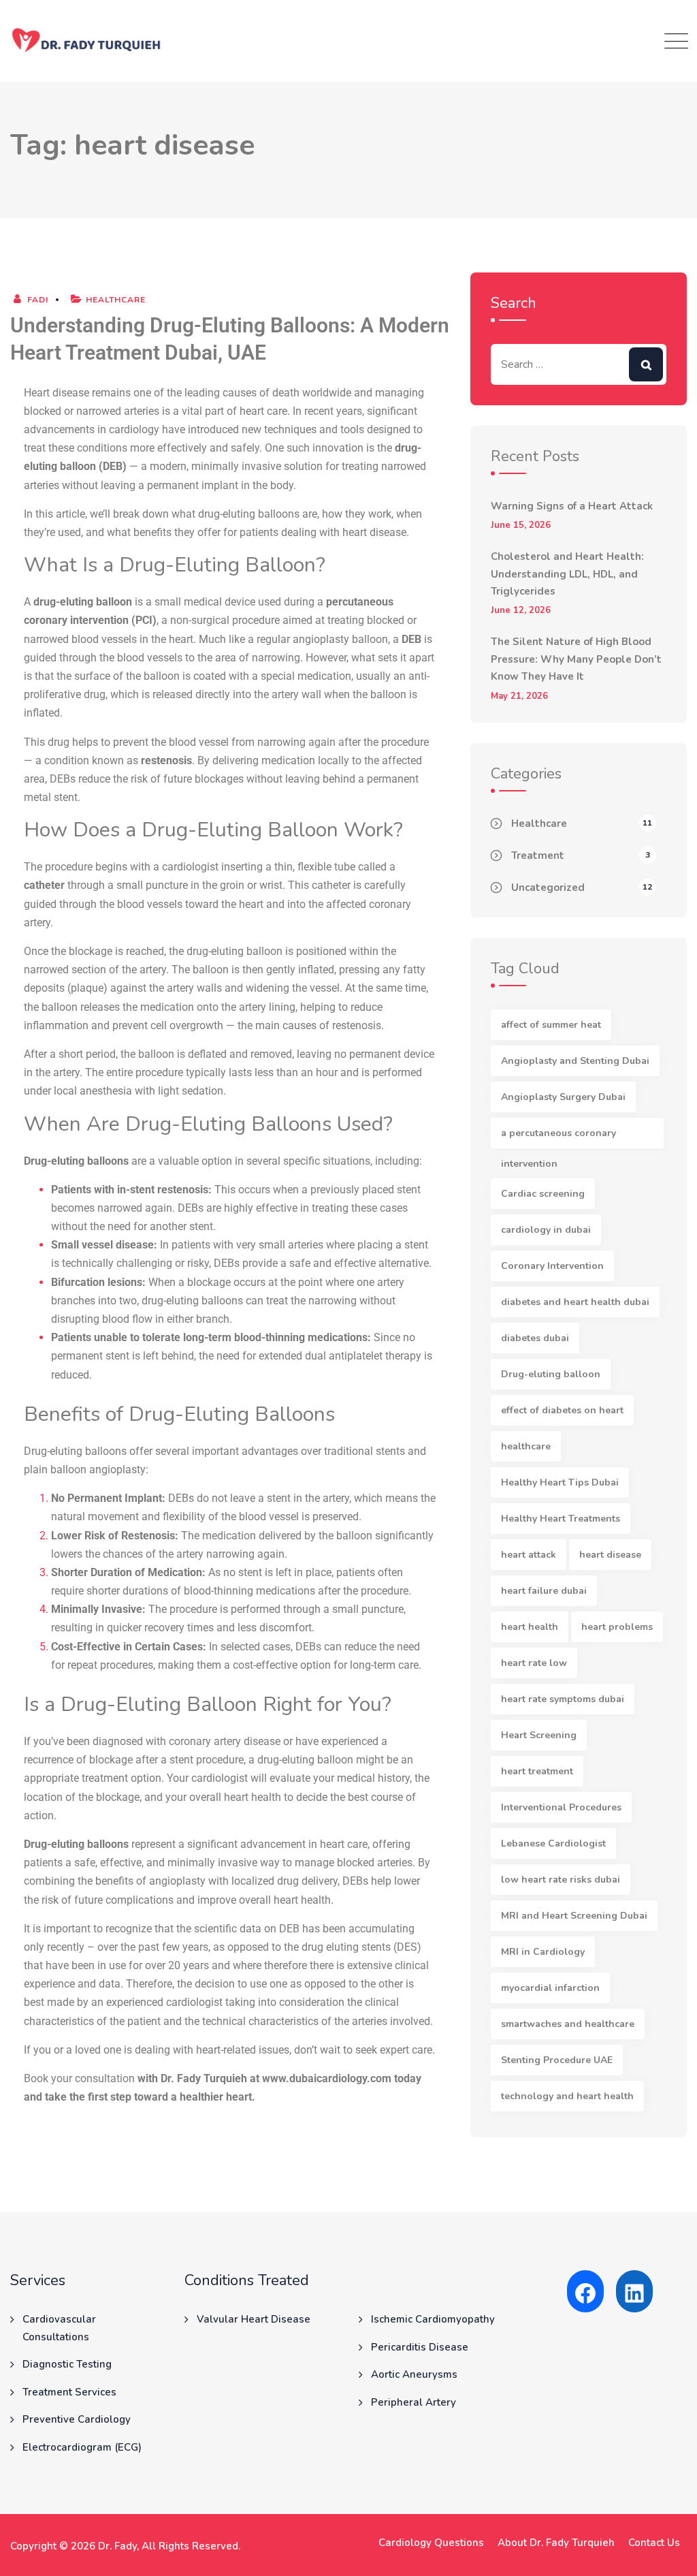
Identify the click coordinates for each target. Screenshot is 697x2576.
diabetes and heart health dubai (575, 1302)
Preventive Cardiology (77, 2419)
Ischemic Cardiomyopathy (433, 2319)
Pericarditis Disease (420, 2347)
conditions (103, 448)
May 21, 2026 (519, 696)
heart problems (617, 1627)
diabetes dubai (535, 1338)
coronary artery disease (225, 1741)
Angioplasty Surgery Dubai (563, 1097)
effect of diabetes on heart (562, 1410)
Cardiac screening (543, 1194)
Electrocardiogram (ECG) (82, 2447)
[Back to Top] (668, 2554)
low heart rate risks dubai (561, 1880)
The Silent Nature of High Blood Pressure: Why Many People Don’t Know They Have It (576, 659)
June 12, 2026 (521, 611)
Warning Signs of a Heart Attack (572, 506)
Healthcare (116, 300)
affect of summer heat (551, 1025)
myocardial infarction (550, 1988)
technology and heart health (567, 2096)
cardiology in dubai (546, 1230)
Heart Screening (539, 1735)
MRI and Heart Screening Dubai (574, 1916)
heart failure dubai (544, 1591)
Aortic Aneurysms (414, 2374)
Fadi (36, 300)
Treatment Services (69, 2392)
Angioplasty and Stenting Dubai (575, 1061)
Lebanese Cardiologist (553, 1843)
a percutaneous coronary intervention (558, 1137)
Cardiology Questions (431, 2543)
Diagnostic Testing (67, 2364)
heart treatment (537, 1771)
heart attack (529, 1555)
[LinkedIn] (634, 2293)
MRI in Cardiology (543, 1952)
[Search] (646, 364)
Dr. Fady (117, 2546)
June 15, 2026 (521, 525)
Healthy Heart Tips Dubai (560, 1482)
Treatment (538, 855)
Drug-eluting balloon (551, 1374)
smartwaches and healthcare (568, 2024)
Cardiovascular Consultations (59, 2328)
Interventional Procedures (561, 1807)
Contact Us (654, 2543)
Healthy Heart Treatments (561, 1519)
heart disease (610, 1555)
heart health (530, 1627)
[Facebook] (585, 2293)
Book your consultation (79, 2078)
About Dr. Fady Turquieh (556, 2543)
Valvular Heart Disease (254, 2319)
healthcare (526, 1446)
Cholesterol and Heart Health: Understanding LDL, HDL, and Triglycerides (567, 574)
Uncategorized (548, 888)
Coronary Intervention (552, 1266)
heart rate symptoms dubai (563, 1699)
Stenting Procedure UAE (557, 2060)
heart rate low (534, 1663)
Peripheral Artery (414, 2402)
